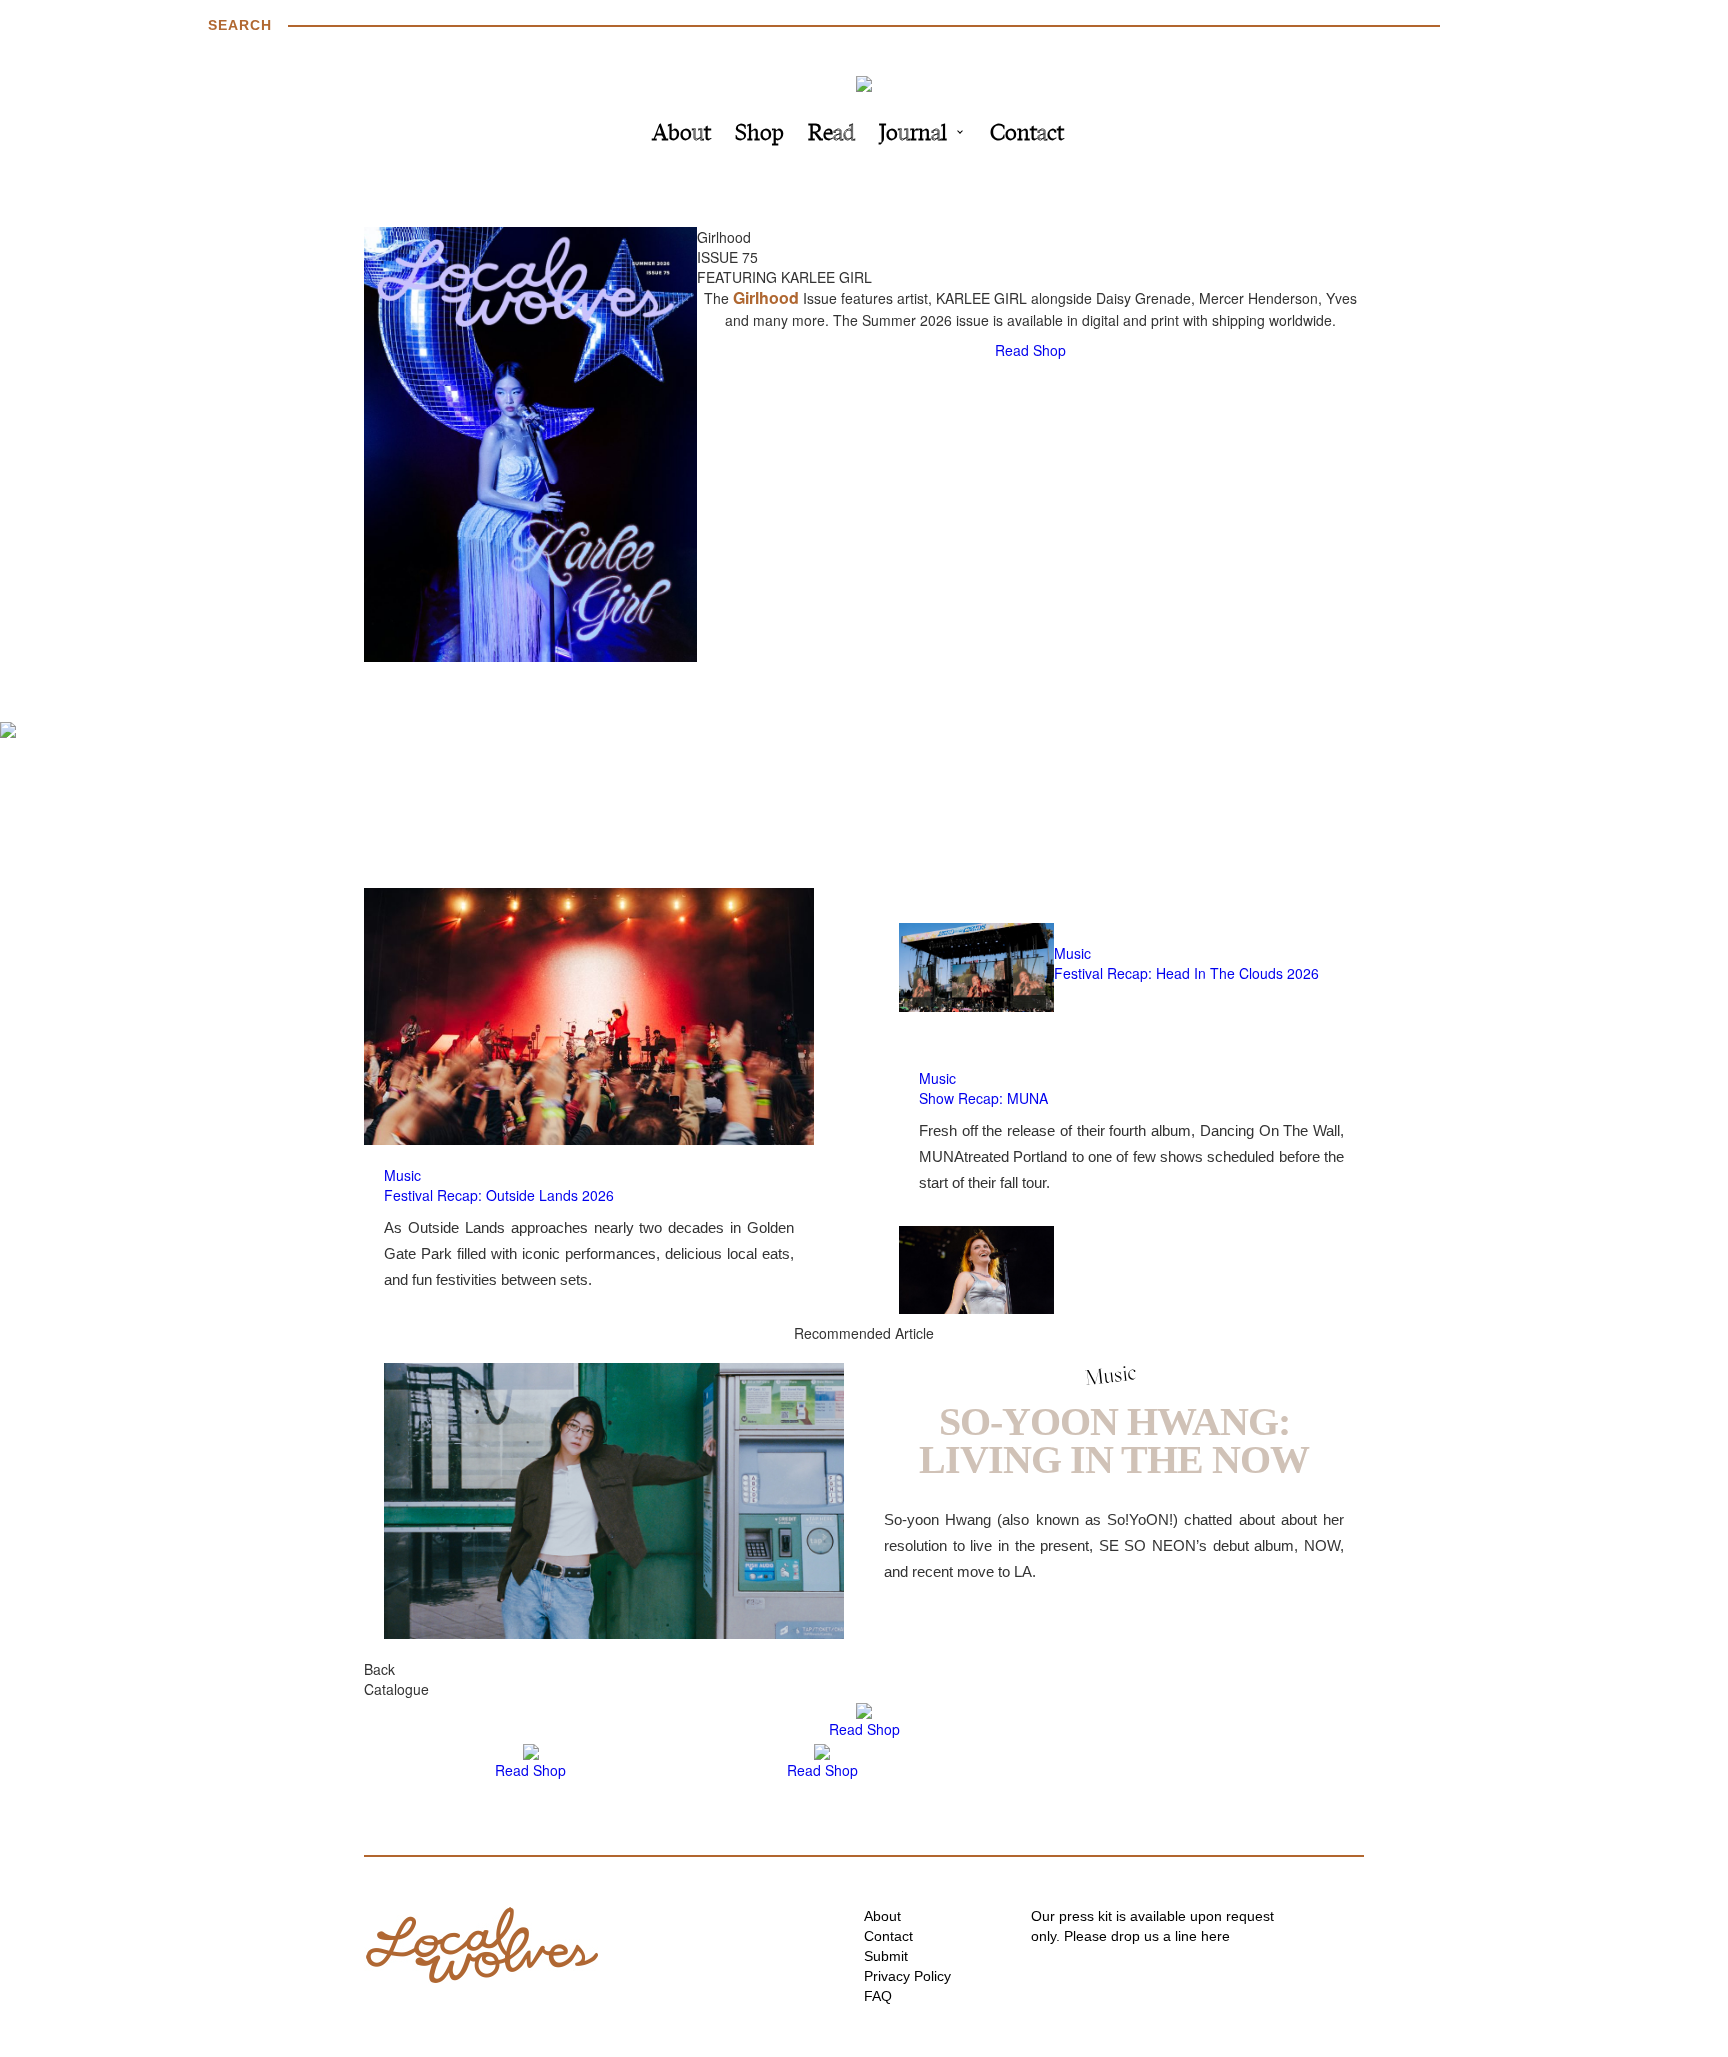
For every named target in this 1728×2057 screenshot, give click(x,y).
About (681, 134)
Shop (759, 134)
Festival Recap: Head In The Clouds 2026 (1186, 973)
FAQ (878, 1996)
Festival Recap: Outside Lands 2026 (499, 1195)
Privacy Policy (907, 1976)
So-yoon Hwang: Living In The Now (1114, 1440)
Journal (913, 134)
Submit (886, 1956)
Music (402, 1175)
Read (831, 134)
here (1215, 1936)
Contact (1027, 134)
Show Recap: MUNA (983, 1098)
